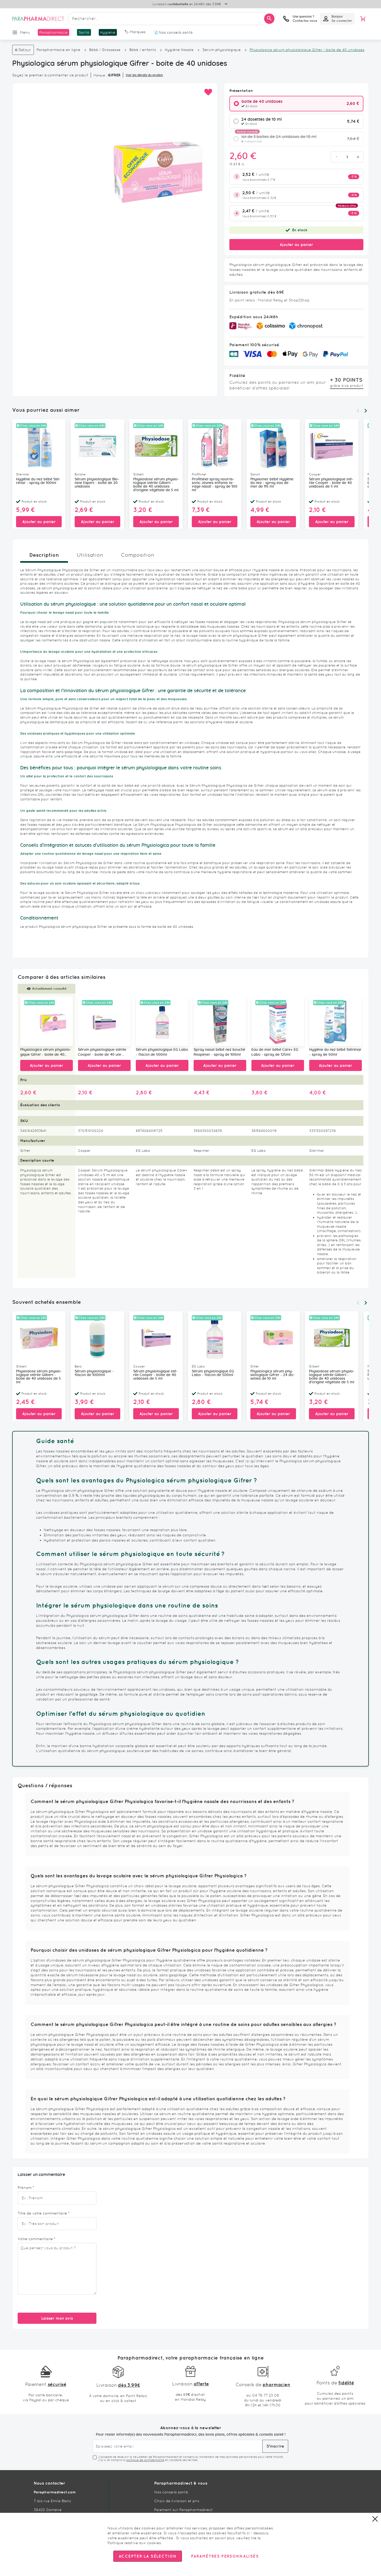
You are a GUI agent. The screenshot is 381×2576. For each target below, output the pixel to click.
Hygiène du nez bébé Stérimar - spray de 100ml (38, 481)
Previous (358, 411)
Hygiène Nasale (179, 50)
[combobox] (172, 19)
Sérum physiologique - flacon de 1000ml (94, 1373)
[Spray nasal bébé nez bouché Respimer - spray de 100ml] (220, 1021)
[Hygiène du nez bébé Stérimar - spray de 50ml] (336, 1021)
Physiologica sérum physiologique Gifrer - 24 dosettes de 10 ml (273, 1375)
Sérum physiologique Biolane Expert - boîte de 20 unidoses (97, 483)
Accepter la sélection (148, 2556)
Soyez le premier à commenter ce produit (50, 75)
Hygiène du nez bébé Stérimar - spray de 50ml (335, 1052)
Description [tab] (44, 555)
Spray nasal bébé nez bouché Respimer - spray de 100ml (219, 1052)
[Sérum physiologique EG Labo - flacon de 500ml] (162, 1021)
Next (366, 411)
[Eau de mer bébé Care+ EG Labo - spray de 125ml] (278, 1021)
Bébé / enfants (143, 50)
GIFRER (114, 75)
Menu (25, 32)
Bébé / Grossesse (105, 50)
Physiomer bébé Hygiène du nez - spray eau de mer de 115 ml (272, 483)
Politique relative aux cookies (134, 2543)
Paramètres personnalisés (225, 2556)
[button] (208, 92)
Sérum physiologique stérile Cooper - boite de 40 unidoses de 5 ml (331, 483)
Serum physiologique (222, 50)
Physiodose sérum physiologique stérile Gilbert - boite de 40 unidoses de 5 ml (39, 1377)
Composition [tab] (138, 555)
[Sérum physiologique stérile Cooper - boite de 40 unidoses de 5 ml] (104, 1021)
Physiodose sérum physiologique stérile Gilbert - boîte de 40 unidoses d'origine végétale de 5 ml (156, 485)
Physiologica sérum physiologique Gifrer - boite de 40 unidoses (46, 1053)
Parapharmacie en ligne (58, 50)
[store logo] (38, 19)
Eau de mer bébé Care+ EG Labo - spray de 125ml (275, 1052)
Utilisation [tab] (90, 555)
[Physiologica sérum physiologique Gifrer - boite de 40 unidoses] (47, 1021)
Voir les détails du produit (144, 75)
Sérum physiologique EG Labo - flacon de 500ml (162, 1052)
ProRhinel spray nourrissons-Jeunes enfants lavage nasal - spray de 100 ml (215, 485)
